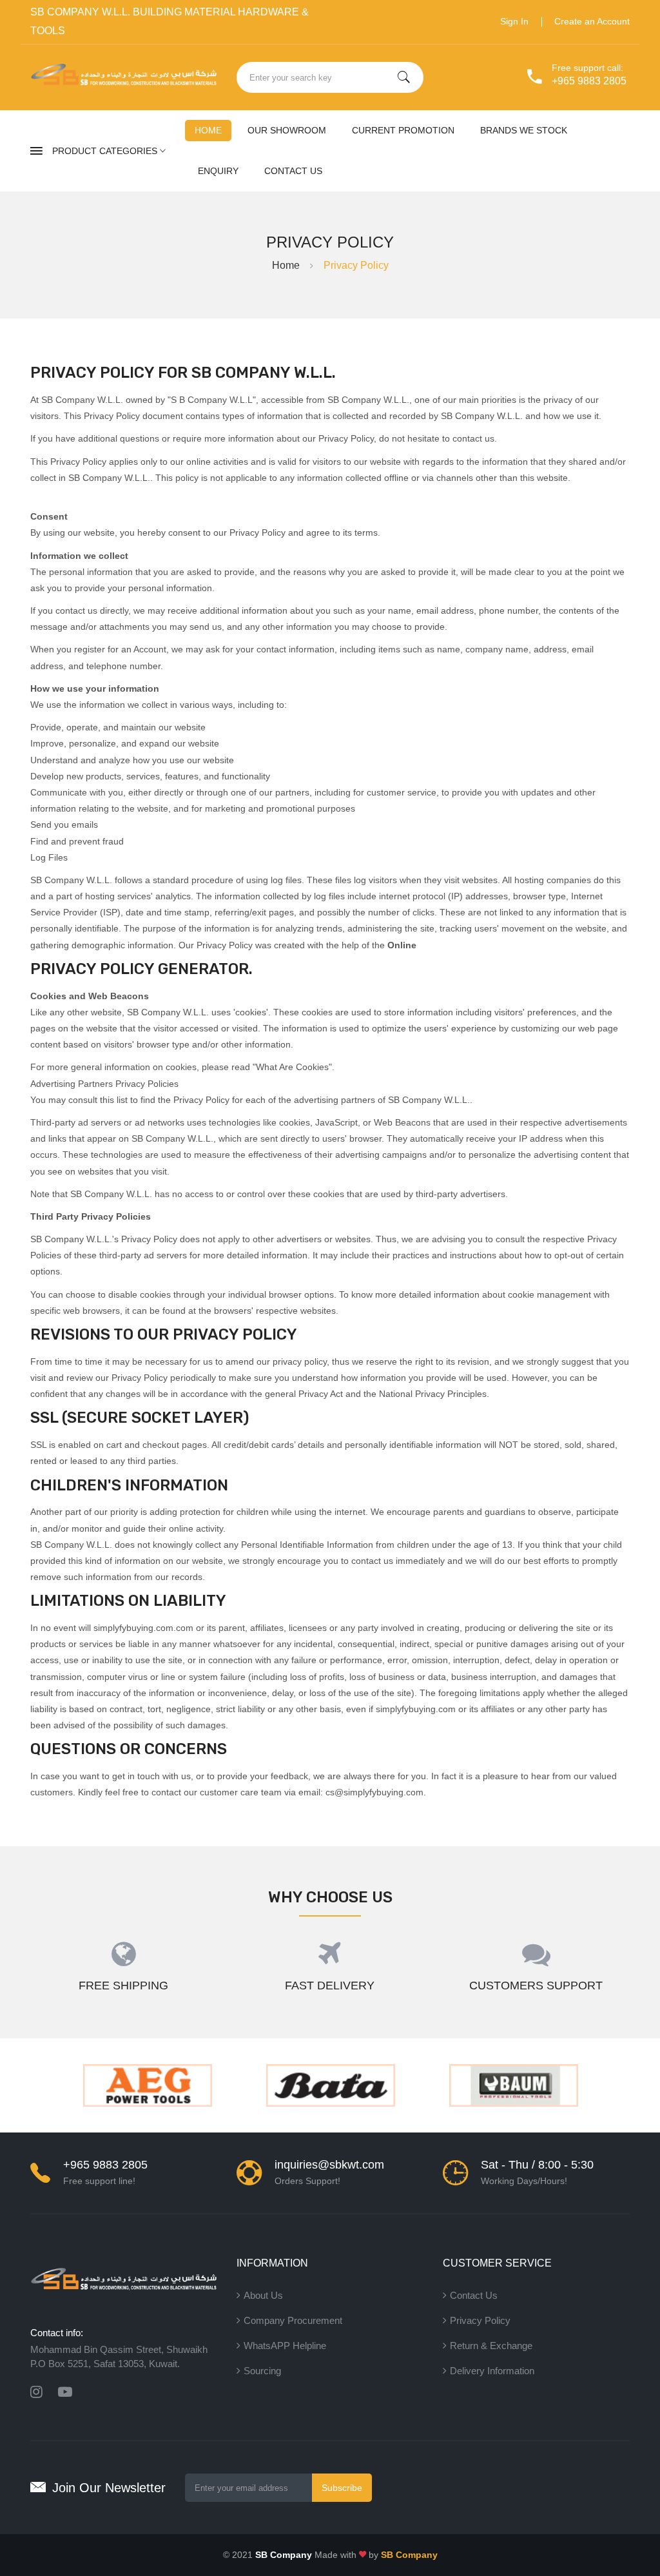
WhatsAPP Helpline (285, 2346)
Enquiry (218, 171)
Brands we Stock (524, 130)
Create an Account (592, 21)
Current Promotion (403, 130)
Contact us (293, 171)
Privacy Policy (480, 2320)
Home (208, 130)
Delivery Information (492, 2371)
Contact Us (474, 2295)
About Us (263, 2295)
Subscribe (342, 2488)
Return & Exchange (491, 2346)
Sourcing (262, 2371)
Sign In (514, 21)
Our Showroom (287, 130)
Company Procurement (293, 2320)
